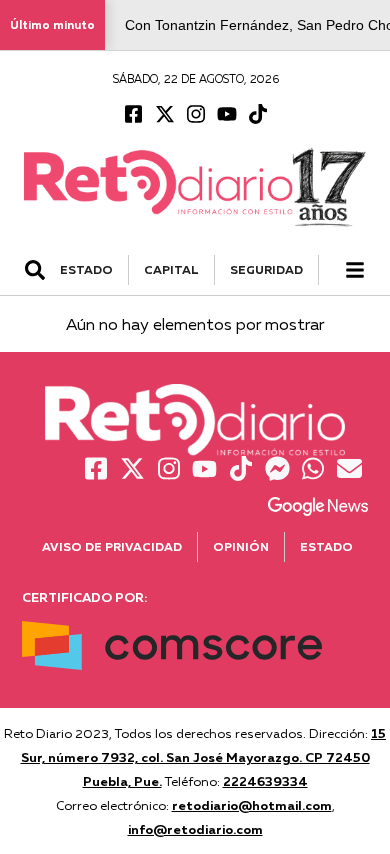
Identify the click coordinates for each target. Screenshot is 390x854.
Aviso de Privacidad (112, 546)
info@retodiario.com (195, 829)
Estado (326, 546)
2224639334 (265, 781)
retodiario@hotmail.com (252, 805)
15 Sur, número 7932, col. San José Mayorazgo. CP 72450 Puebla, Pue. (204, 757)
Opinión (241, 546)
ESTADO (86, 269)
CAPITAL (171, 269)
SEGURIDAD (266, 269)
